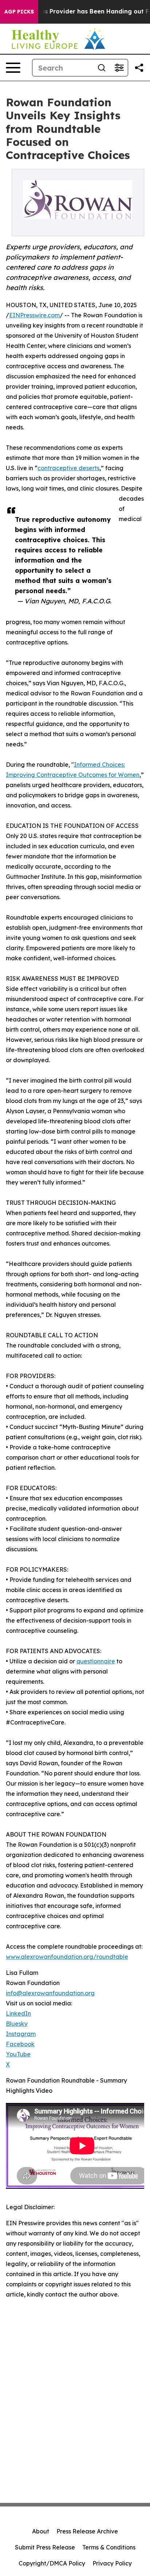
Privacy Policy (112, 2563)
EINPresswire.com (34, 315)
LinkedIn (18, 2013)
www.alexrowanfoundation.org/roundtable (67, 1957)
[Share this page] (139, 68)
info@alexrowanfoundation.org (50, 1993)
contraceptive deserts (68, 468)
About (41, 2531)
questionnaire (96, 1661)
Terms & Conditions (109, 2547)
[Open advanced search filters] (119, 68)
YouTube (18, 2054)
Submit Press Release (45, 2547)
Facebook (20, 2044)
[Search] (102, 68)
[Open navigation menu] (13, 68)
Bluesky (17, 2024)
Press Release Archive (87, 2531)
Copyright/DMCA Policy (52, 2563)
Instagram (21, 2034)
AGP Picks (19, 12)
